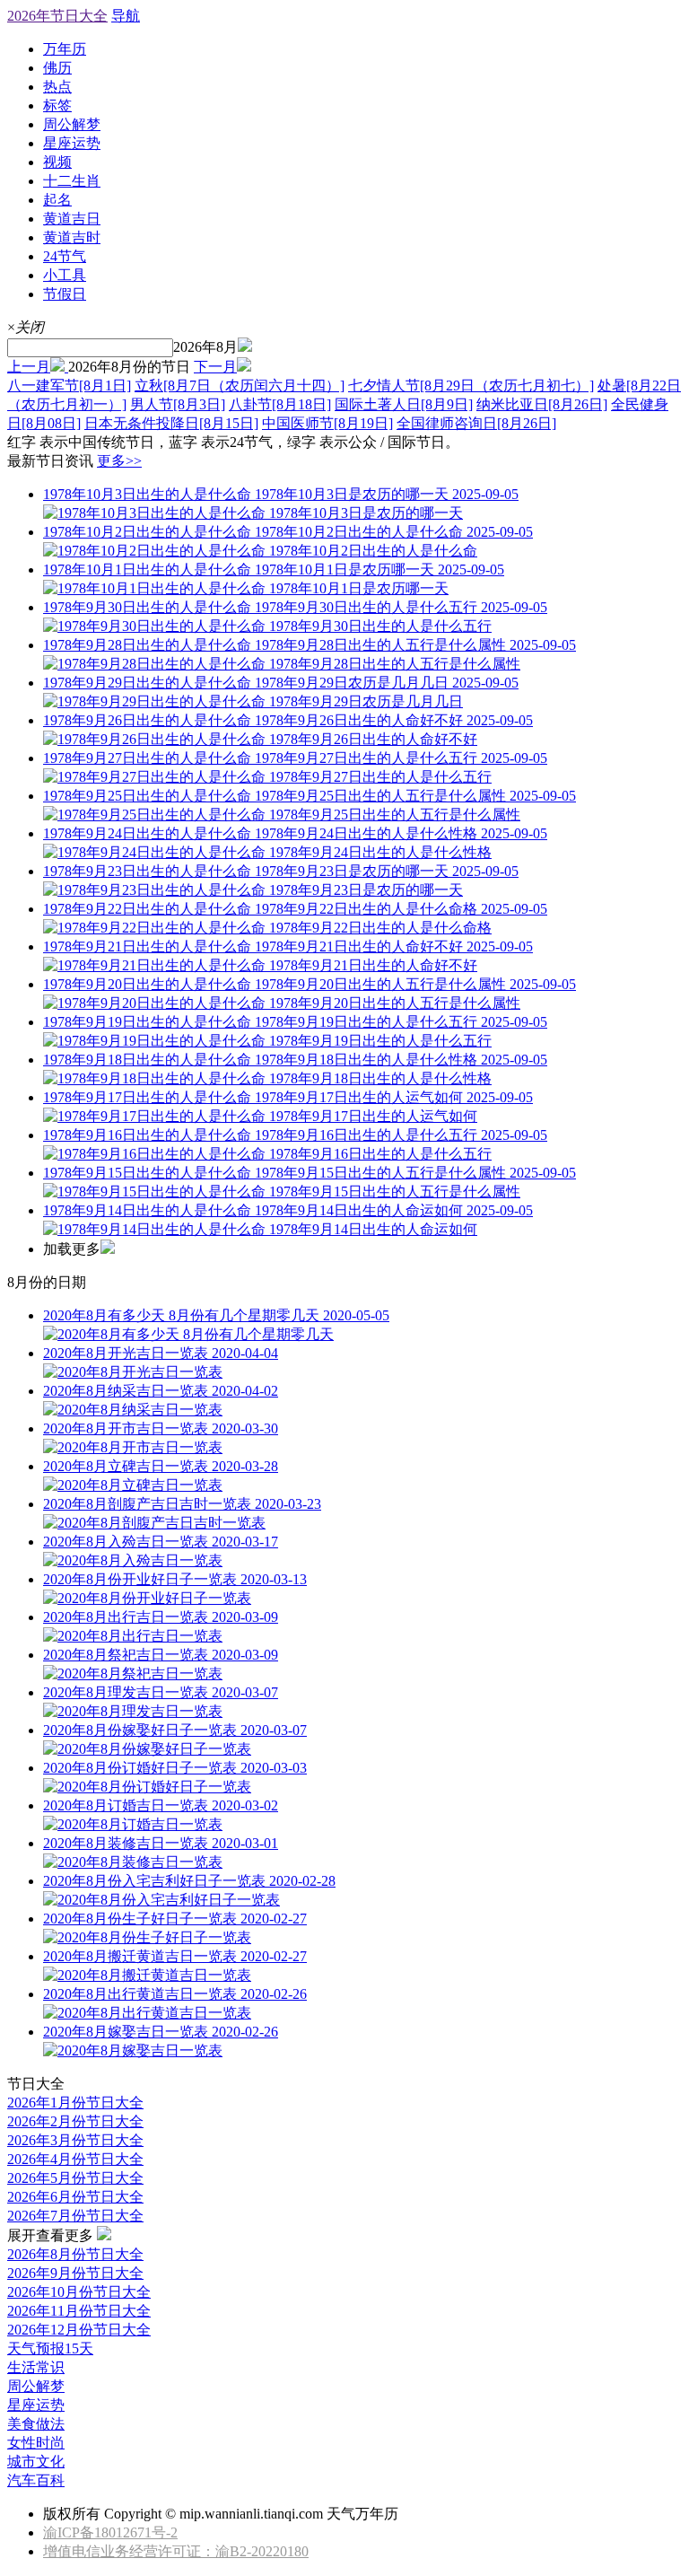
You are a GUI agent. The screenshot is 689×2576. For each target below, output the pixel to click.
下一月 (215, 367)
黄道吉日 (72, 219)
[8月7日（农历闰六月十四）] (240, 386)
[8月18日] (280, 404)
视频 (57, 162)
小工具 (65, 275)
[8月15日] (171, 423)
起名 (57, 200)
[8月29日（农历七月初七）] (471, 386)
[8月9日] (404, 404)
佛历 (57, 68)
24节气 (65, 256)
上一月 (29, 367)
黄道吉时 (72, 237)
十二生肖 (72, 181)
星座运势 (72, 143)
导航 (126, 16)
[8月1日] (69, 386)
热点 (57, 87)
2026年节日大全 (57, 16)
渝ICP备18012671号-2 (110, 2532)
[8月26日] (542, 404)
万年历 (65, 49)
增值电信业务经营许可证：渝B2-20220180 (176, 2551)
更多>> (119, 461)
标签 (57, 105)
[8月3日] (178, 404)
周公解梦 (72, 124)
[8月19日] (327, 423)
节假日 (65, 294)
